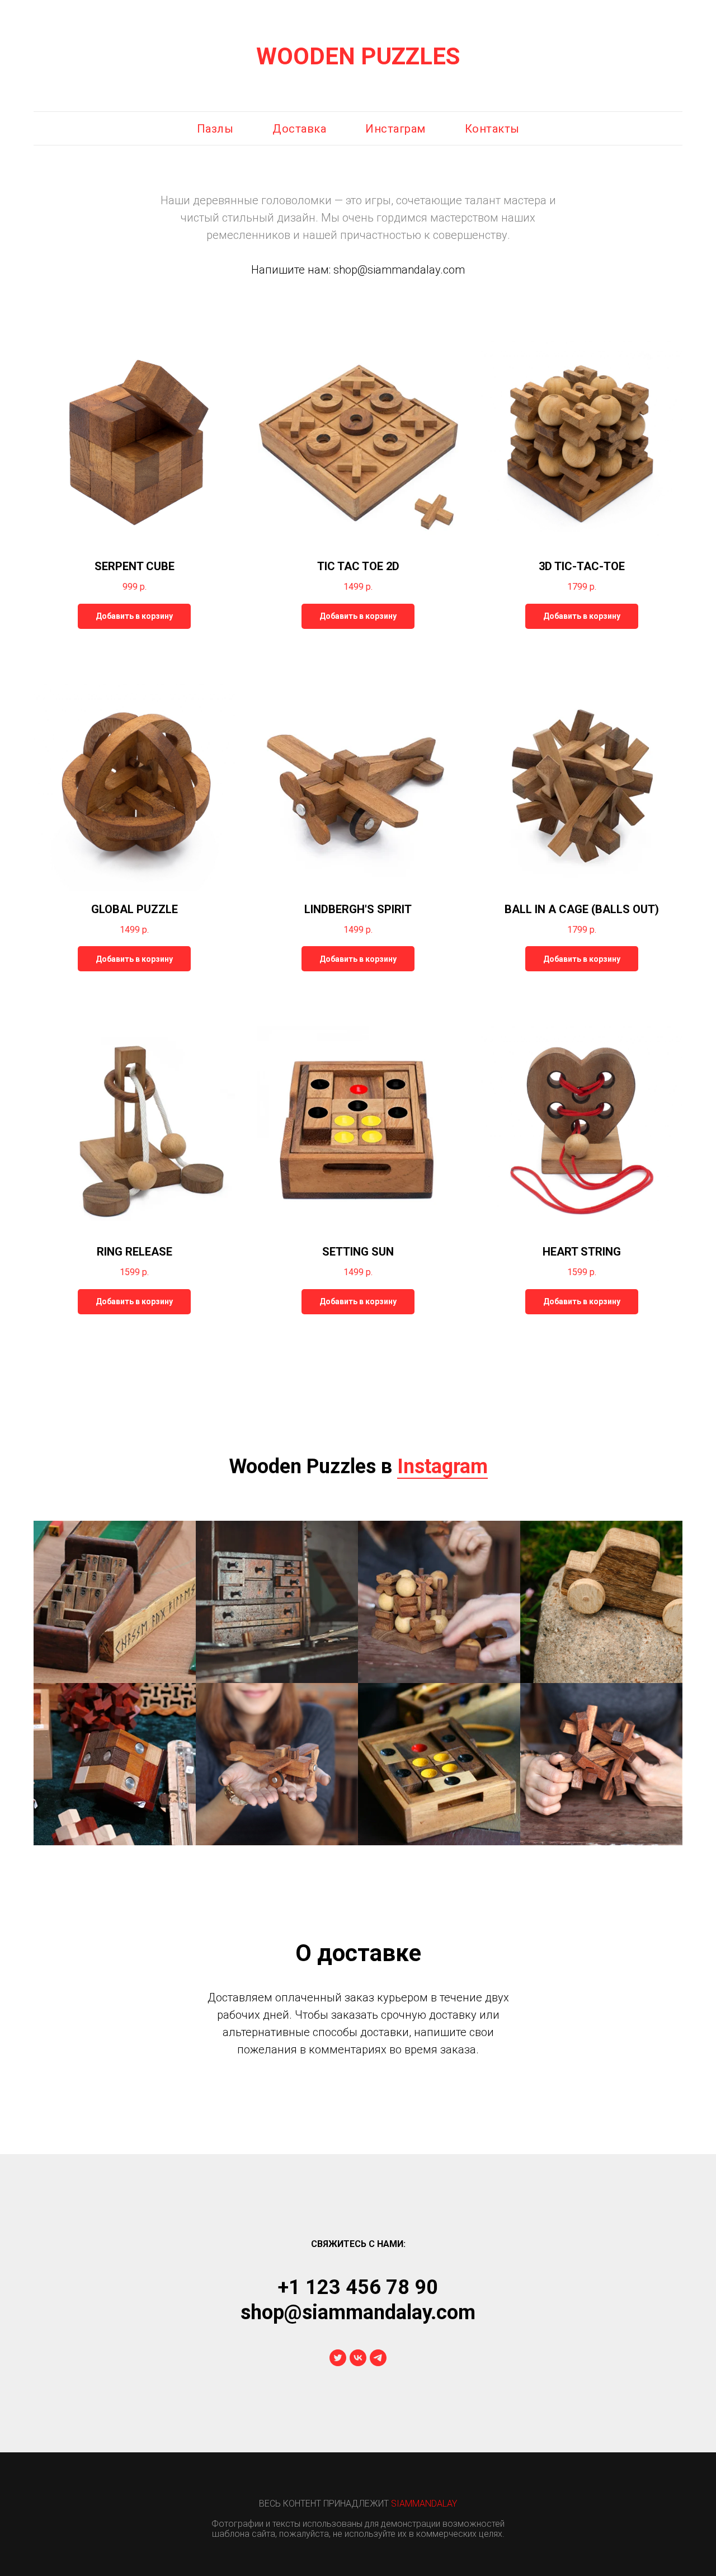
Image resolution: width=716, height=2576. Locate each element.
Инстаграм (395, 129)
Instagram (442, 1466)
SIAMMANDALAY (424, 2504)
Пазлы (215, 129)
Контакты (492, 129)
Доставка (299, 129)
